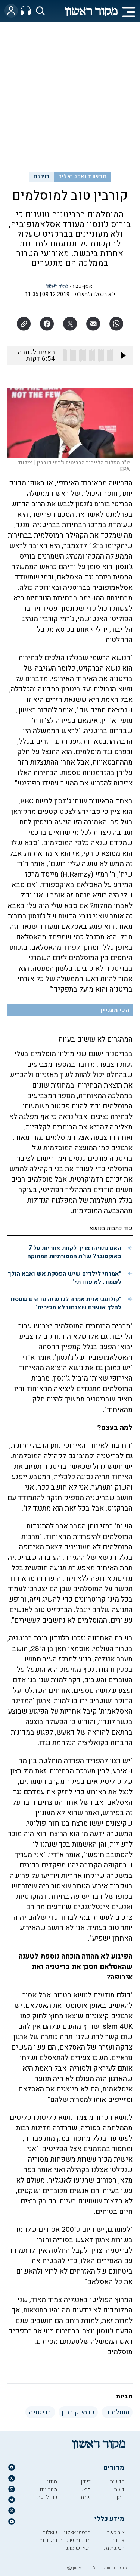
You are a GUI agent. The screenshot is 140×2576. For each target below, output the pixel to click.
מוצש (85, 2490)
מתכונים (49, 2490)
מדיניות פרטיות (75, 2540)
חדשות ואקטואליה (82, 177)
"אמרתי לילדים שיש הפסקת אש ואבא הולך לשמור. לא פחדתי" (65, 1278)
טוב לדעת (47, 2497)
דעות (119, 2490)
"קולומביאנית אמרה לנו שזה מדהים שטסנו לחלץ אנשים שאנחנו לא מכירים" (66, 1303)
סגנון (52, 2482)
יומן (120, 2497)
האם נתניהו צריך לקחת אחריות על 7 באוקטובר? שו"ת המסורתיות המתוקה (74, 1252)
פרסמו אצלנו (77, 2533)
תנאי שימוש (78, 2548)
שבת (86, 2497)
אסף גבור (82, 286)
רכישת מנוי (113, 2548)
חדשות (117, 2482)
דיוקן (86, 2482)
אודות (118, 2540)
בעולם (42, 177)
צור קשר (116, 2533)
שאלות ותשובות (48, 2536)
